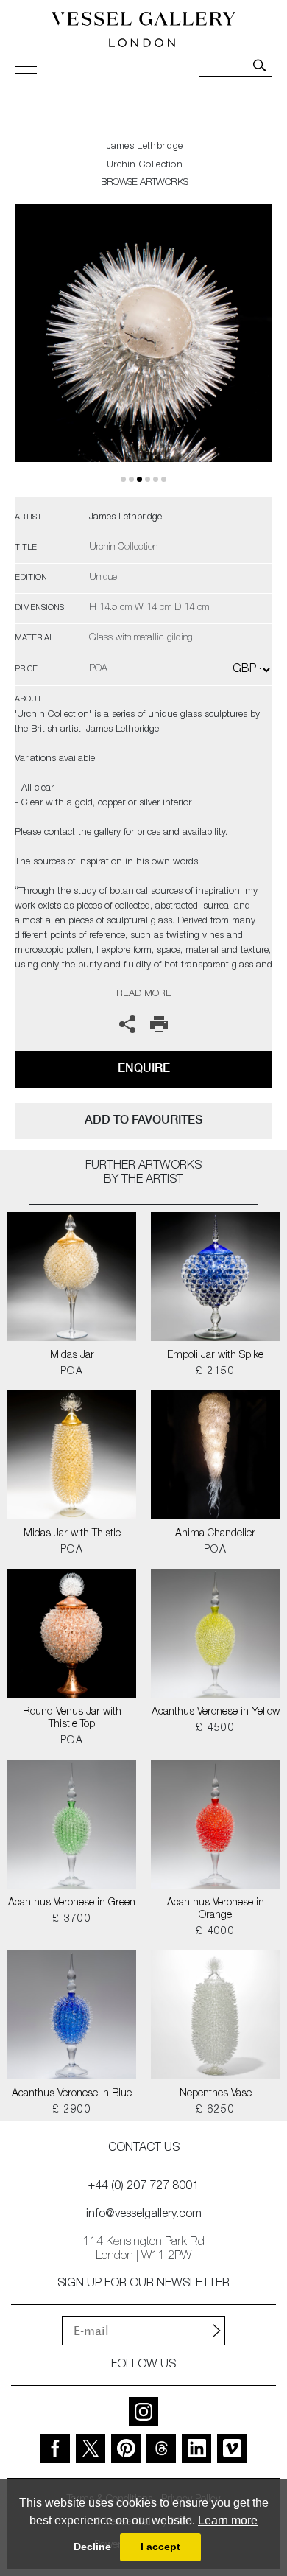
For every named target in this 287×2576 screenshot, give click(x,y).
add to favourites (143, 1120)
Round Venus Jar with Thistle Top (72, 1719)
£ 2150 (215, 1372)
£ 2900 (72, 2110)
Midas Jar (72, 1356)
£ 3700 (72, 1919)
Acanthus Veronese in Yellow (216, 1712)
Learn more (228, 2520)
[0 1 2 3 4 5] (143, 350)
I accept (160, 2547)
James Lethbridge (145, 147)
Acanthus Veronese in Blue (72, 2094)
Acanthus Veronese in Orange (216, 1910)
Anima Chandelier (215, 1534)
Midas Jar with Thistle (72, 1534)
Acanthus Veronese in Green (72, 1903)
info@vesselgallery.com (144, 2215)
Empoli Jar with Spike (215, 1356)
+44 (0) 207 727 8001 (143, 2187)
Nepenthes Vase (216, 2094)
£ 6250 (215, 2110)
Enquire (144, 1068)
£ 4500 (215, 1729)
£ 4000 (215, 1932)
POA (72, 1372)
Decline (92, 2547)
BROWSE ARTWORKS (144, 183)
